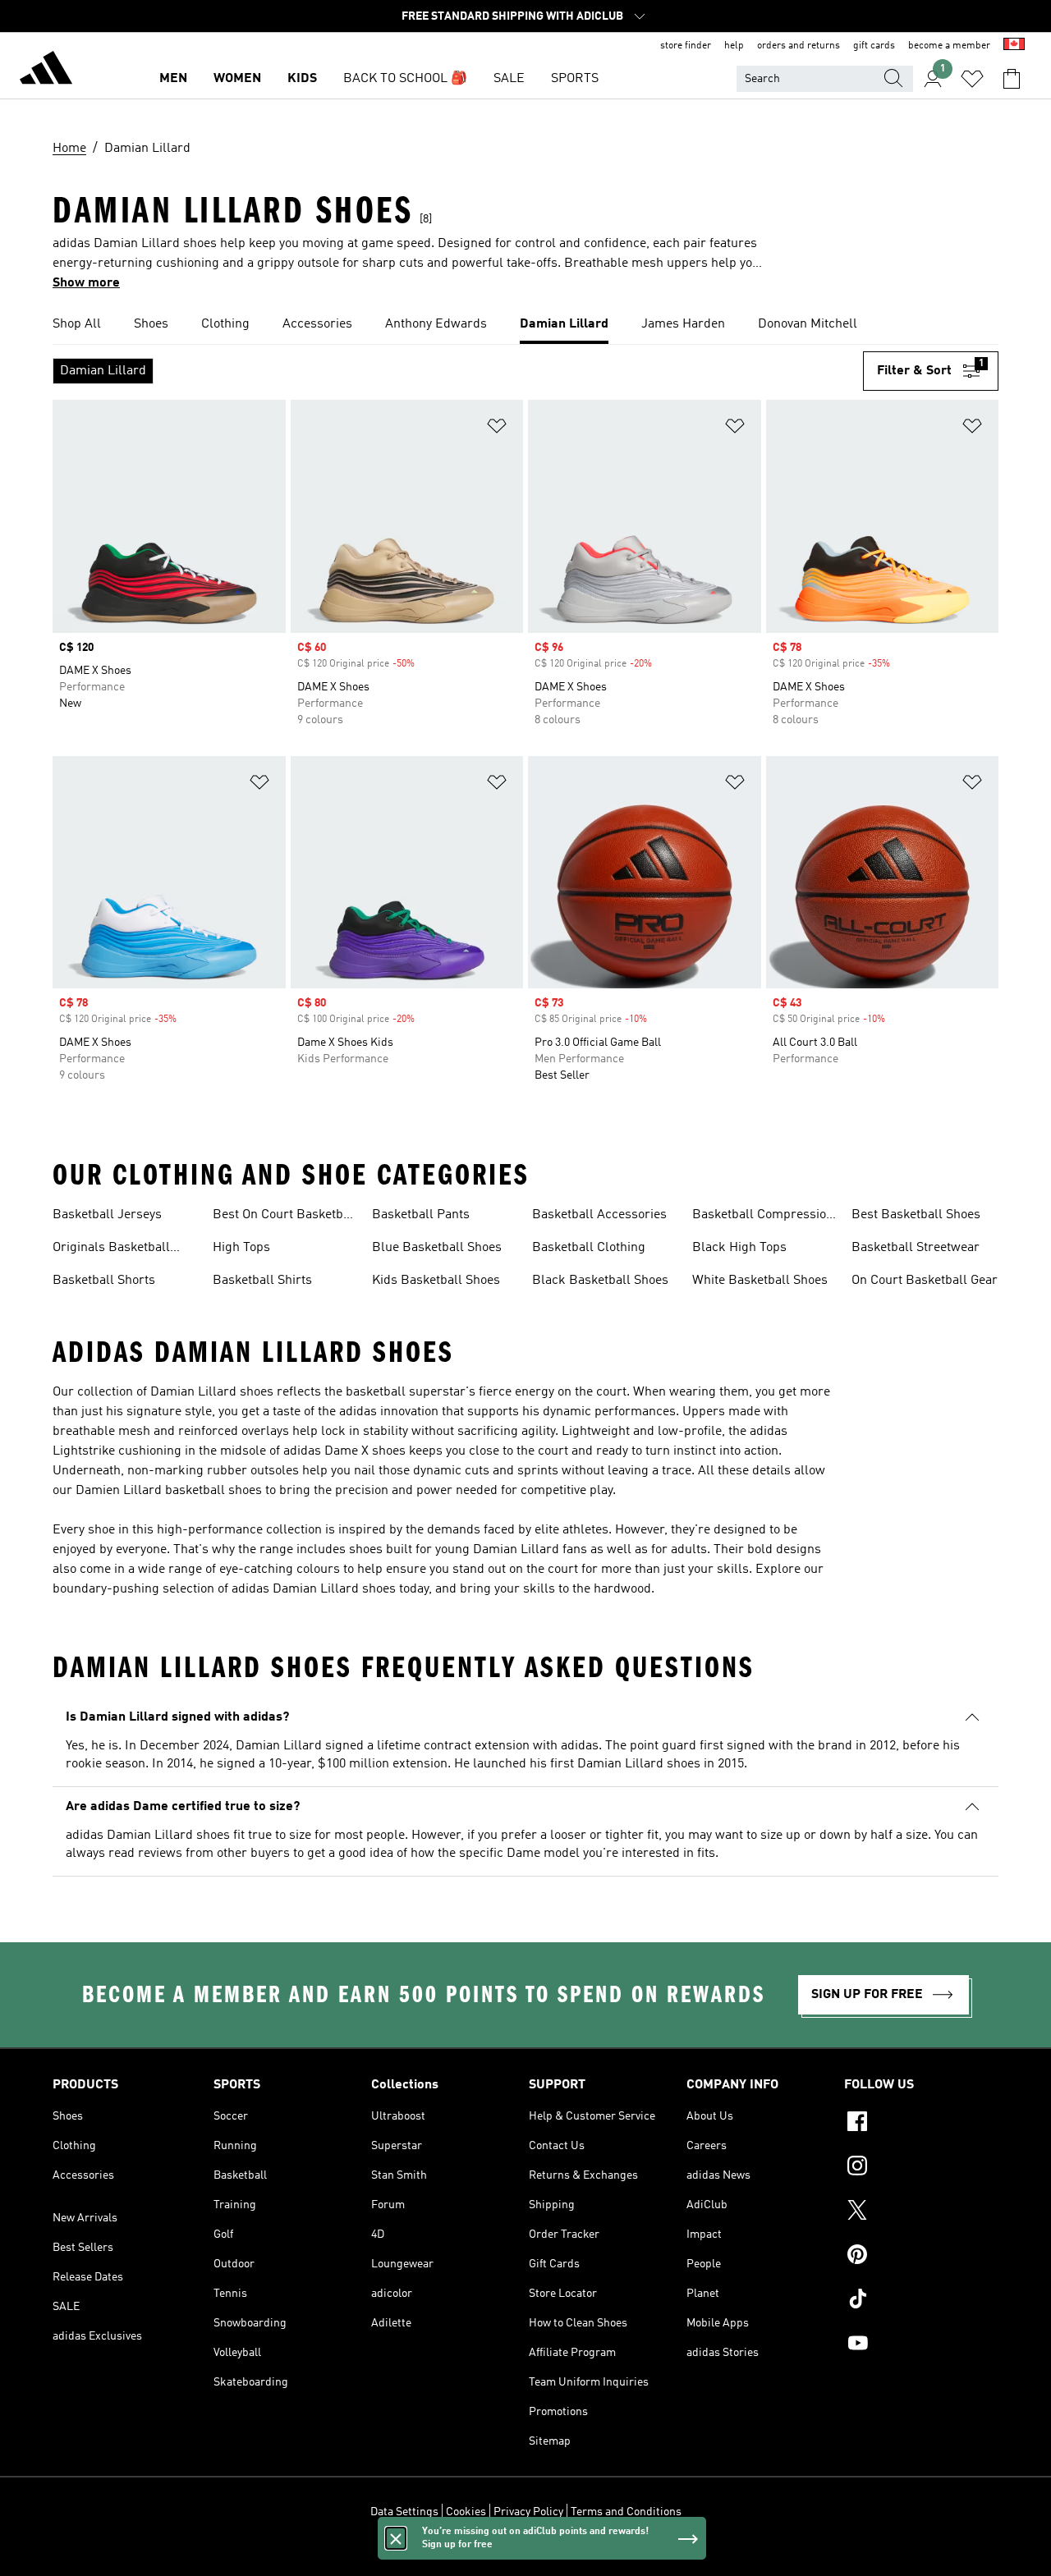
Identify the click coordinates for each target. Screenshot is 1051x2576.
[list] (525, 325)
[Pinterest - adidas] (921, 2257)
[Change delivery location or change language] (1014, 46)
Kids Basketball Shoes (436, 1281)
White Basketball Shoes (760, 1281)
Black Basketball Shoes (600, 1281)
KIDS (302, 79)
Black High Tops (739, 1248)
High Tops (241, 1248)
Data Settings (404, 2512)
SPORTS (575, 79)
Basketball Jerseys (107, 1215)
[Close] (396, 2538)
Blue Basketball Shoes (437, 1248)
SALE (509, 79)
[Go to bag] (1012, 79)
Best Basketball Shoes (916, 1215)
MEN (173, 79)
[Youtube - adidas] (921, 2345)
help (734, 46)
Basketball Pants (421, 1215)
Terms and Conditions (626, 2512)
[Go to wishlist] (972, 79)
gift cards (874, 46)
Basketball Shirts (262, 1281)
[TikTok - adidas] (921, 2301)
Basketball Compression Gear (763, 1217)
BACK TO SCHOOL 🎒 (405, 79)
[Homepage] (46, 71)
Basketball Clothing (589, 1248)
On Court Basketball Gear (925, 1281)
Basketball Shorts (104, 1281)
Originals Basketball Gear (111, 1249)
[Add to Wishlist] (497, 429)
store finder (686, 46)
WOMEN (237, 79)
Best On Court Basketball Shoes (285, 1217)
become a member (949, 46)
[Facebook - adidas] (921, 2124)
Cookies (466, 2512)
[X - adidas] (921, 2212)
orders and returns (799, 46)
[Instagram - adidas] (921, 2168)
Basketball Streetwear (916, 1248)
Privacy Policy (528, 2512)
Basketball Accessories (599, 1215)
